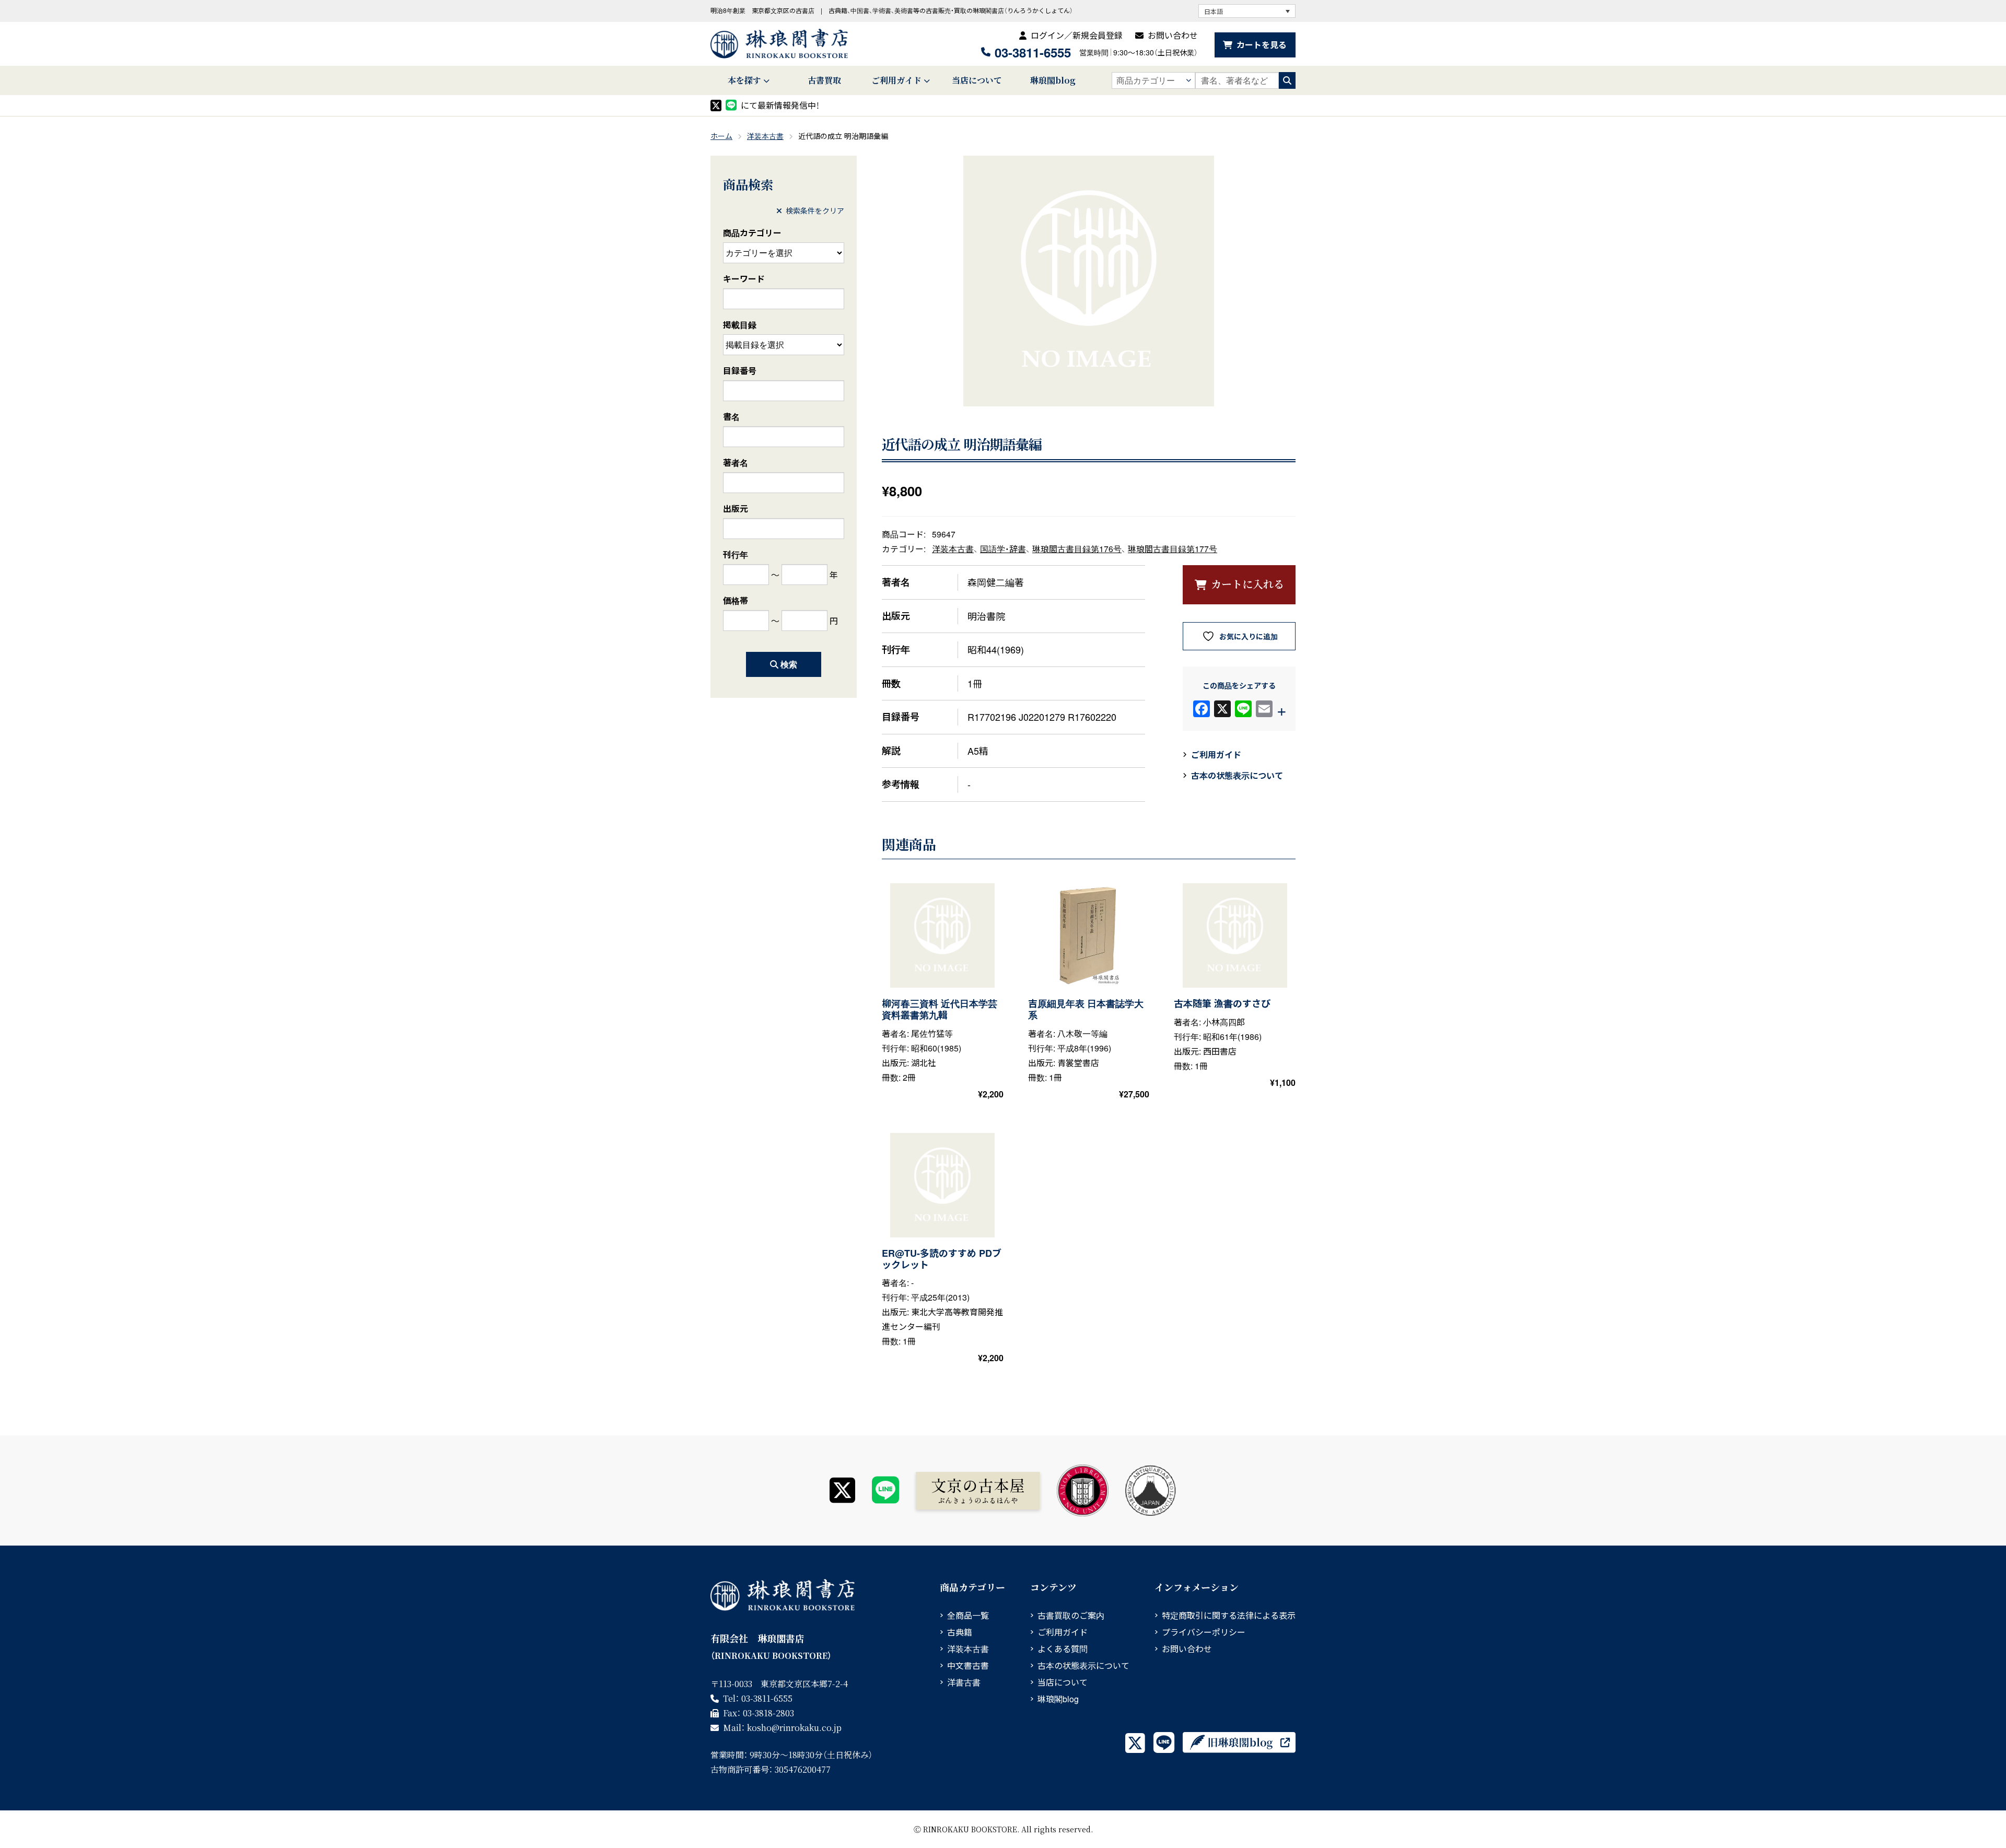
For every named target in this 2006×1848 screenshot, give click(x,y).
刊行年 (736, 554)
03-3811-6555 (1033, 52)
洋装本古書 (765, 136)
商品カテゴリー (752, 233)
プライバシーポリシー (1204, 1632)
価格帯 (736, 600)
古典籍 (960, 1632)
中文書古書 (968, 1665)
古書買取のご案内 (1071, 1615)
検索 (789, 664)
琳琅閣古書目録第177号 (1173, 548)
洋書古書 (964, 1682)
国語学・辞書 (1003, 548)
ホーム (721, 136)
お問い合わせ (1173, 35)
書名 (731, 417)
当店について (977, 80)
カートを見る (1262, 45)
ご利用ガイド (896, 80)
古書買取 (824, 80)
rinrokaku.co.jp (794, 1728)
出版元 (736, 508)
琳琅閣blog (1053, 80)
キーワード (744, 279)
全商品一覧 (968, 1615)
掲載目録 (740, 325)
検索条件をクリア (815, 210)
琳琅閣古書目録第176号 (1077, 548)
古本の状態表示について (1237, 775)
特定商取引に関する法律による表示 (1229, 1615)
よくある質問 (1063, 1649)
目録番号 (740, 371)
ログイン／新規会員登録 (1077, 35)
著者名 (736, 463)
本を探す (744, 80)
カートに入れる (1247, 584)
